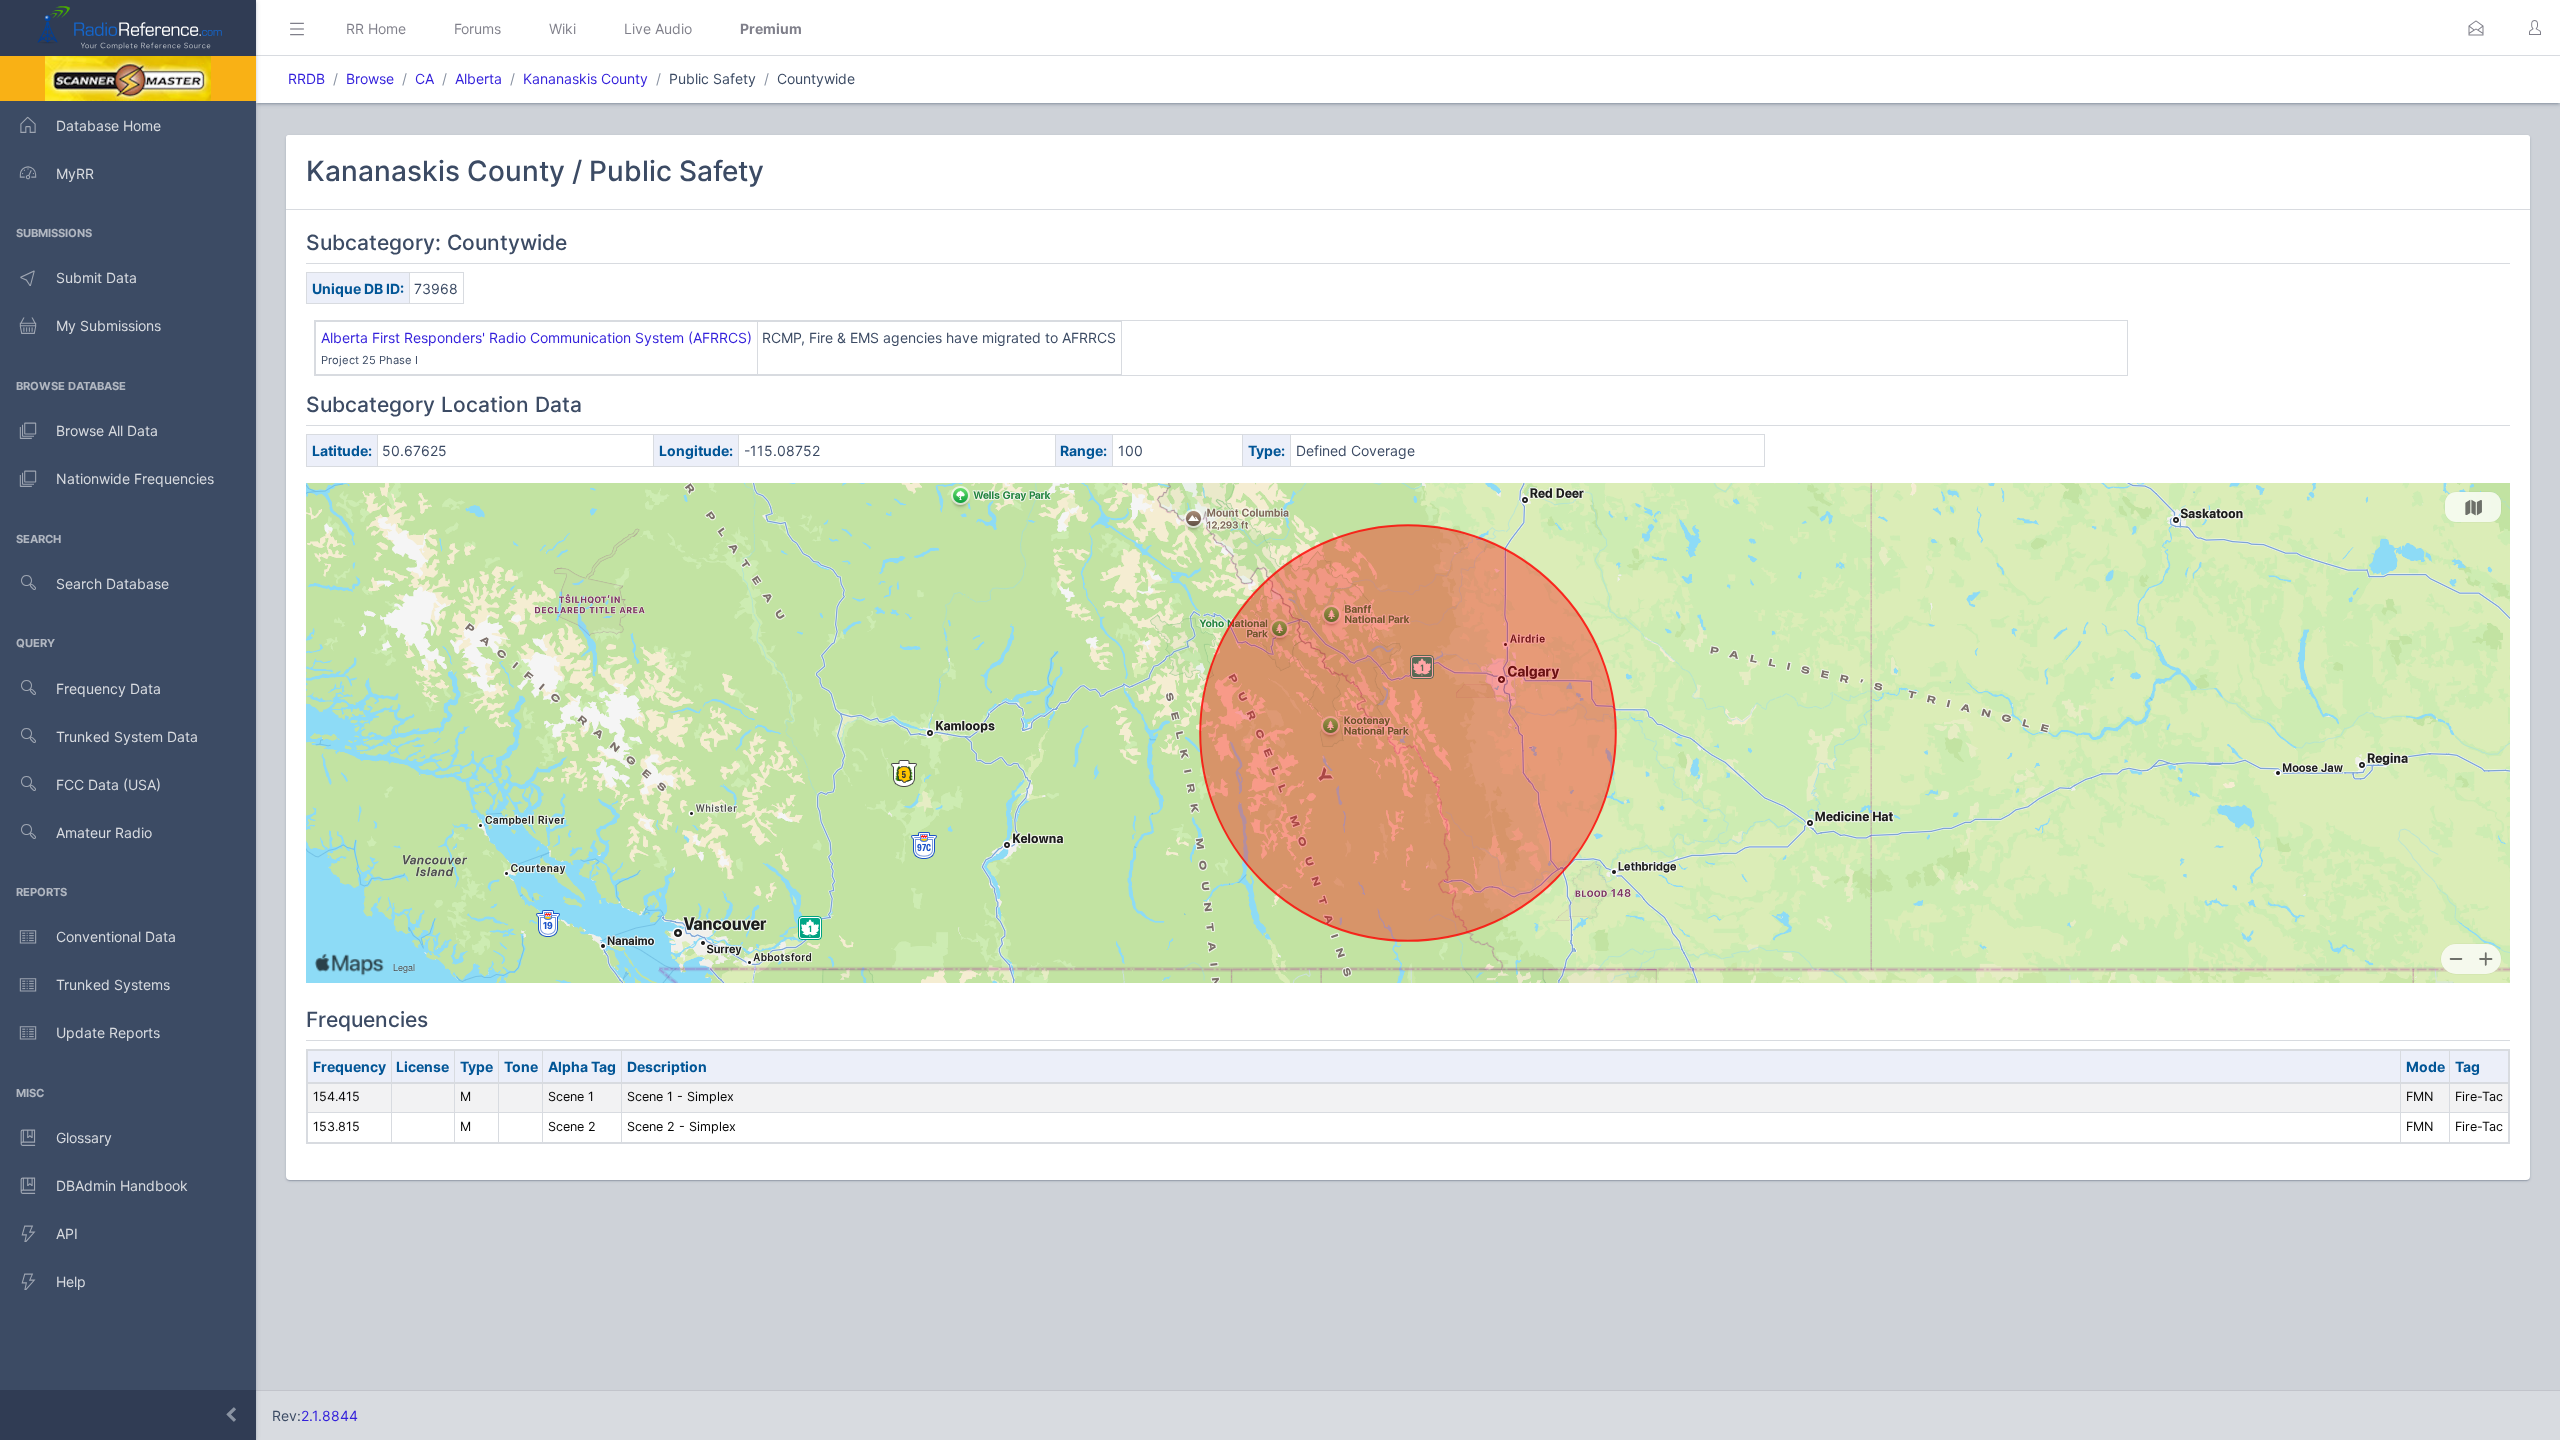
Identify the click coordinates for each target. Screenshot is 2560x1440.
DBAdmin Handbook (122, 1185)
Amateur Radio (104, 832)
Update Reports (108, 1032)
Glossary (84, 1137)
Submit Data (96, 277)
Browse (370, 78)
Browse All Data (107, 430)
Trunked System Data (127, 736)
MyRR (75, 173)
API (67, 1233)
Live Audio (658, 28)
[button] (2476, 28)
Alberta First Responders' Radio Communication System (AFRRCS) (536, 337)
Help (71, 1281)
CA (424, 78)
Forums (477, 28)
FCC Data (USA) (108, 784)
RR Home (376, 28)
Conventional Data (116, 936)
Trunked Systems (113, 984)
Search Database (112, 583)
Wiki (562, 28)
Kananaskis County (585, 78)
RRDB (306, 78)
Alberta (478, 78)
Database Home (108, 125)
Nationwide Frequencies (135, 478)
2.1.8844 (329, 1415)
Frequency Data (108, 688)
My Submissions (108, 325)
